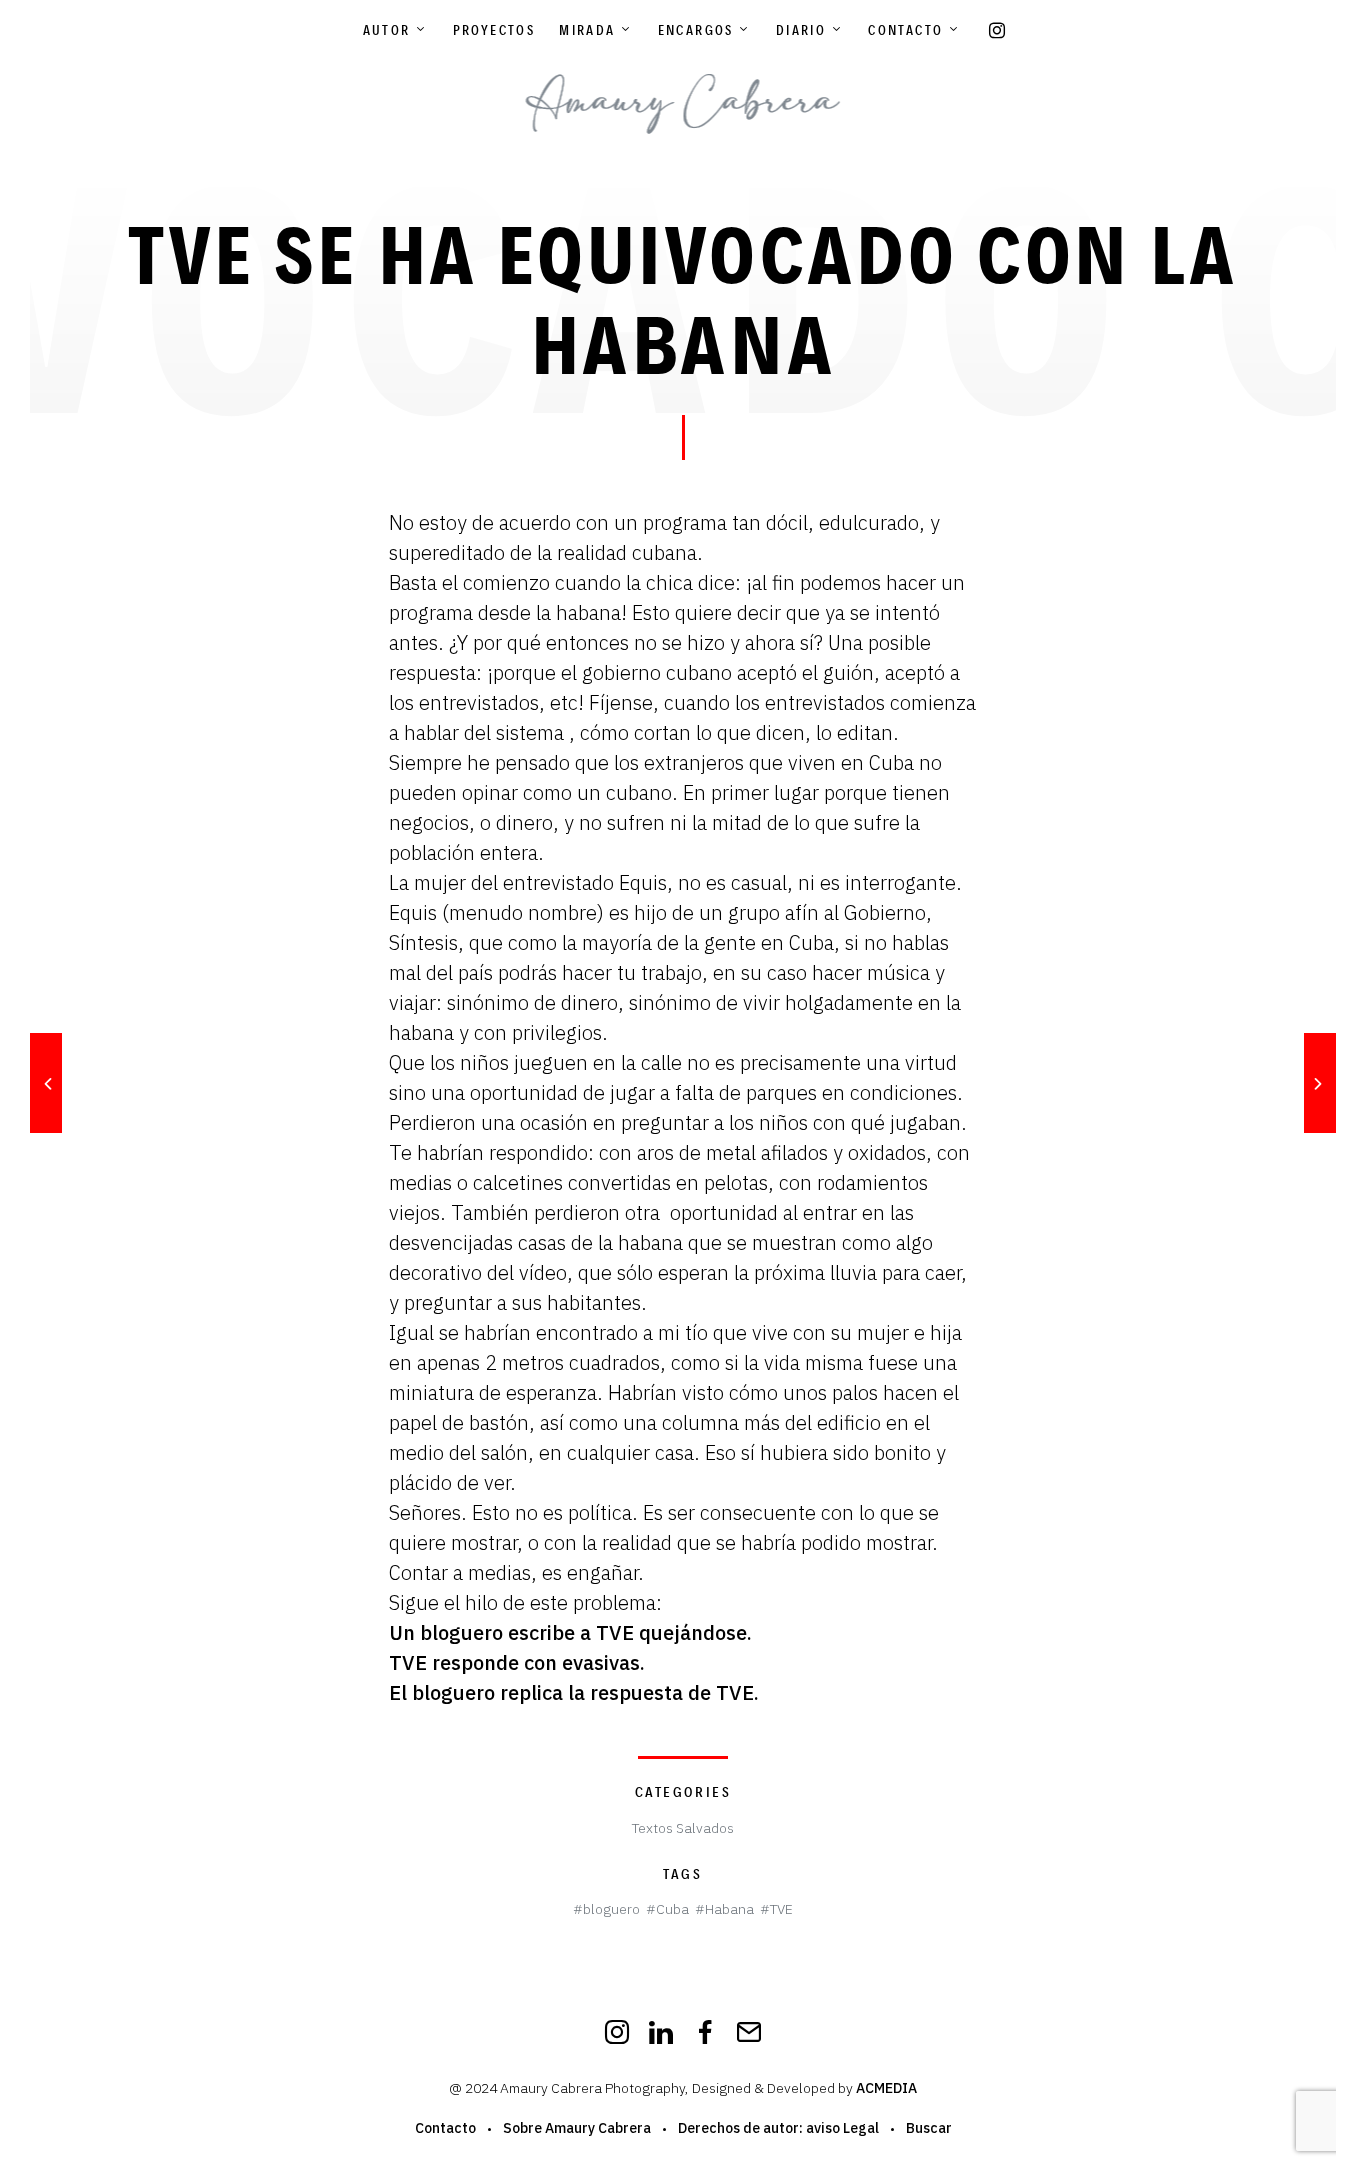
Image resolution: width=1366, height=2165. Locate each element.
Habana (729, 1909)
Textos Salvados (683, 1828)
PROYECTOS (494, 30)
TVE (781, 1909)
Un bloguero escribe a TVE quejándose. (570, 1632)
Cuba (672, 1909)
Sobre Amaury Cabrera (577, 2128)
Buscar (929, 2128)
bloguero (611, 1909)
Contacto (905, 30)
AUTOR (387, 30)
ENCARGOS (696, 30)
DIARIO (801, 30)
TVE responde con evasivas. (517, 1662)
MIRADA (587, 30)
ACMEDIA (886, 2088)
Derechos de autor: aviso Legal (778, 2128)
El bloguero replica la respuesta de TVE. (574, 1692)
